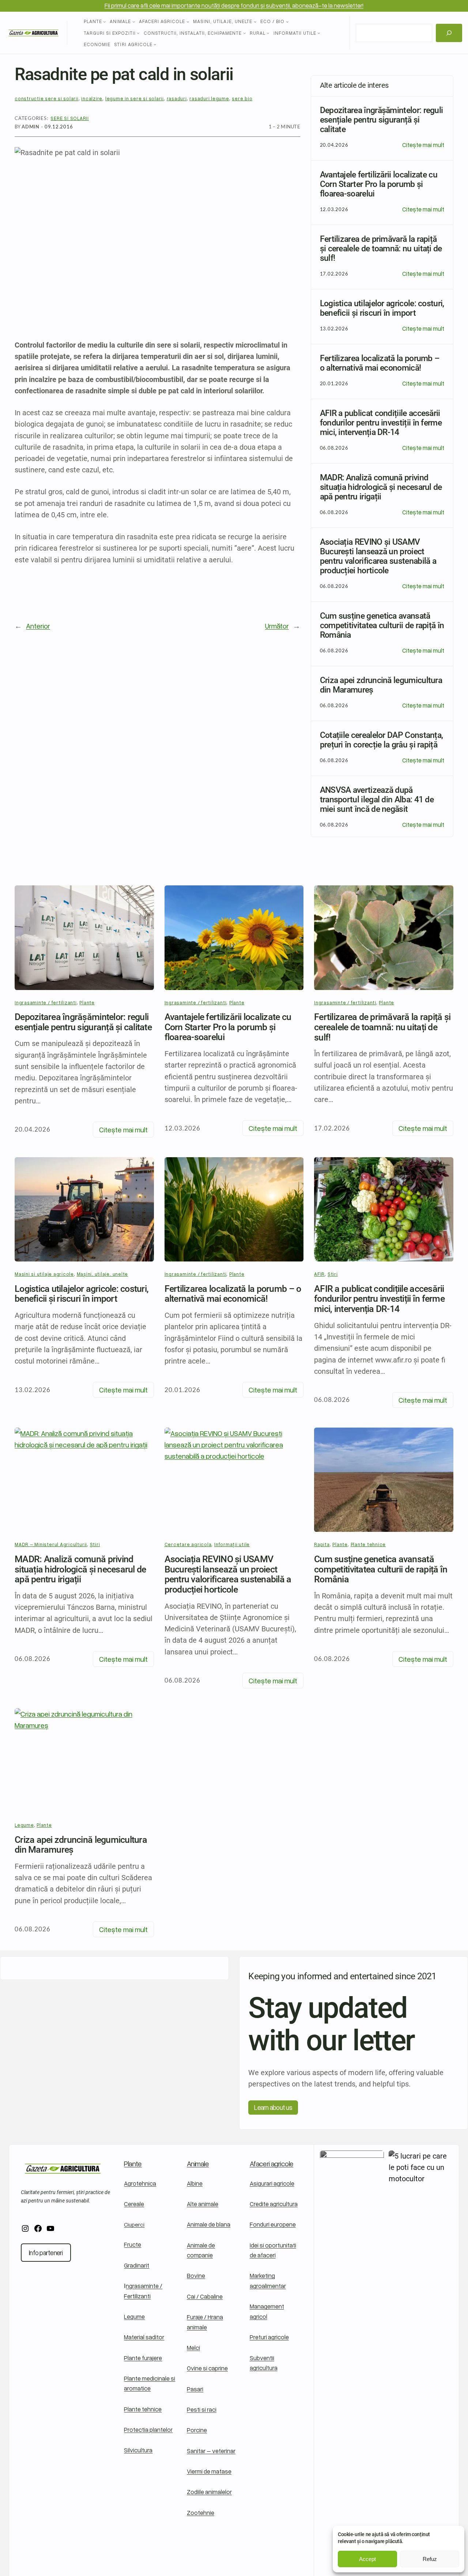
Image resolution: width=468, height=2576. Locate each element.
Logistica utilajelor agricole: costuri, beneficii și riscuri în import (82, 1294)
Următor (277, 626)
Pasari (195, 2389)
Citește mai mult (423, 145)
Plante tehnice (368, 1544)
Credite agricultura (274, 2204)
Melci (193, 2348)
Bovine (196, 2275)
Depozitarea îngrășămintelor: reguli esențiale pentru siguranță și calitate (83, 1022)
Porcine (197, 2430)
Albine (195, 2183)
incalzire (92, 98)
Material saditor (144, 2337)
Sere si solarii (70, 118)
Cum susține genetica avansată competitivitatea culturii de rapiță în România (381, 1569)
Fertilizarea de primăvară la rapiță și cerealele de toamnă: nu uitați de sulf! (382, 1027)
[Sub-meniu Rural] (268, 33)
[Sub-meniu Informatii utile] (319, 33)
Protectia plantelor (148, 2429)
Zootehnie (201, 2513)
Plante (87, 1002)
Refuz (430, 2559)
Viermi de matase (209, 2471)
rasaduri (177, 98)
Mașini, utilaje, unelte (103, 1274)
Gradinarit (137, 2265)
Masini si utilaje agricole (44, 1274)
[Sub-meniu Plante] (105, 22)
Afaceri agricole (272, 2163)
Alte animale (203, 2204)
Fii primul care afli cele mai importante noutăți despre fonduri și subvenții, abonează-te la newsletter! (234, 5)
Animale (198, 2163)
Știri (333, 1274)
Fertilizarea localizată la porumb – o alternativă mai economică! (233, 1294)
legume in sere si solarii (135, 98)
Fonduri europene (273, 2224)
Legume (134, 2316)
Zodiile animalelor (209, 2492)
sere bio (242, 98)
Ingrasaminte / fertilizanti (46, 1002)
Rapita (322, 1544)
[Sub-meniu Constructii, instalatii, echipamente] (245, 33)
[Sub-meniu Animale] (134, 22)
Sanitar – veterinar (211, 2451)
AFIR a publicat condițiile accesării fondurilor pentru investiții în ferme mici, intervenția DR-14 (379, 1299)
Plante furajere (143, 2358)
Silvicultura (138, 2450)
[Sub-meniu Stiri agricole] (155, 44)
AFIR (319, 1274)
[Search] (449, 33)
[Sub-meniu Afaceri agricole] (188, 22)
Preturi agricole (269, 2337)
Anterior (38, 626)
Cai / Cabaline (205, 2296)
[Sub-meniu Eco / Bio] (287, 22)
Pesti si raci (202, 2409)
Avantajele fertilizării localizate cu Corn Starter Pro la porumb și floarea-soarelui (228, 1027)
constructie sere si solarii (47, 98)
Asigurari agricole (272, 2183)
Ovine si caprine (207, 2368)
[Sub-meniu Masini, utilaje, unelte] (255, 22)
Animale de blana (209, 2224)
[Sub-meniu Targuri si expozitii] (138, 33)
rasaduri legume (209, 98)
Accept (367, 2559)
